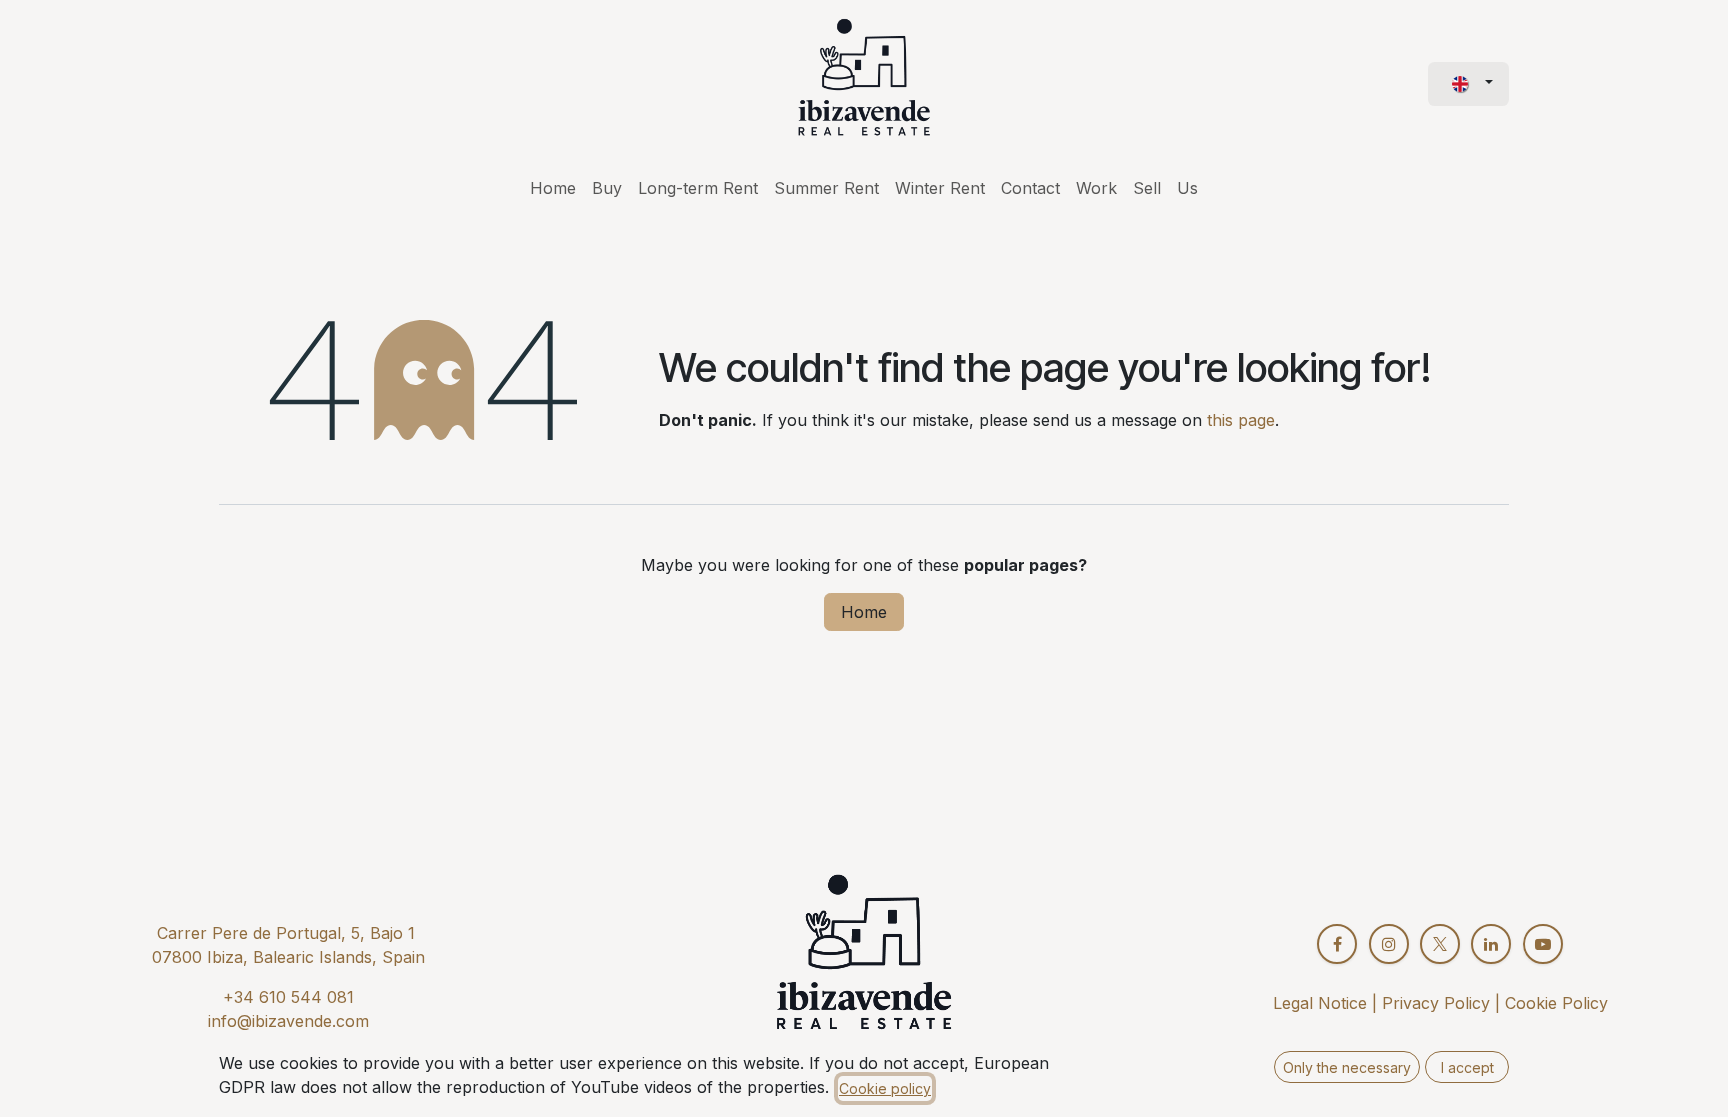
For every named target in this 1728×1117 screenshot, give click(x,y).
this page (1241, 420)
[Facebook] (1337, 944)
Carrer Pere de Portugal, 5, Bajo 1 (286, 933)
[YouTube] (1543, 944)
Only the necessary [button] (1347, 1067)
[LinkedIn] (1491, 944)
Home (864, 612)
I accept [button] (1467, 1067)
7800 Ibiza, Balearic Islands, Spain (293, 957)
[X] (1440, 944)
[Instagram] (1389, 944)
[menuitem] (553, 188)
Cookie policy (885, 1088)
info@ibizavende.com (288, 1021)
